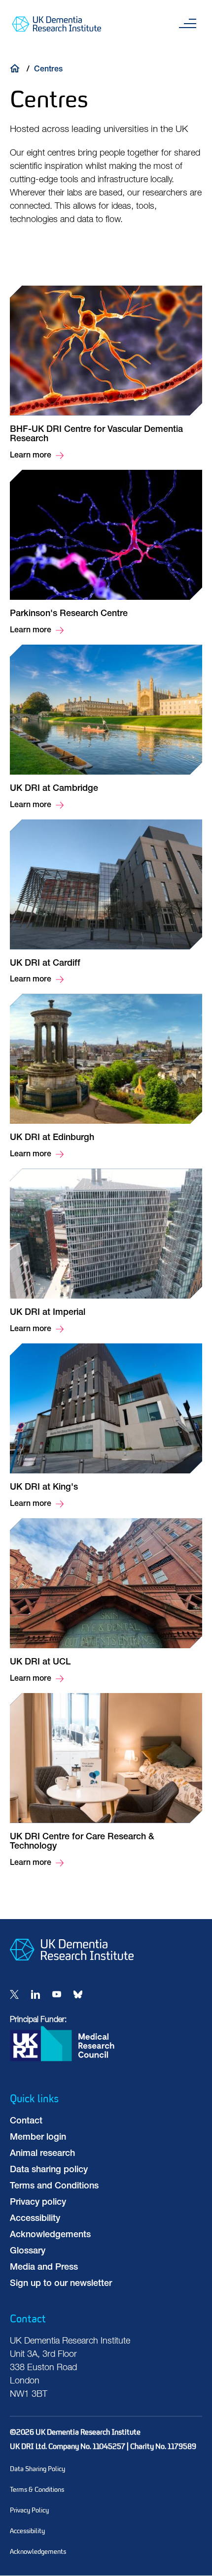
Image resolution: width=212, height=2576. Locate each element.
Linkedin (35, 1994)
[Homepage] (72, 1968)
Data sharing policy (49, 2170)
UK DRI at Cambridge (106, 728)
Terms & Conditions (37, 2490)
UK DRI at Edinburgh (106, 1077)
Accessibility (35, 2219)
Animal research (42, 2154)
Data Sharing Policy (37, 2469)
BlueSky (78, 1994)
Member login (38, 2138)
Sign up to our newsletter (61, 2284)
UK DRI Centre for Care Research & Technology (106, 1781)
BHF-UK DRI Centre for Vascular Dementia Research (106, 374)
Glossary (28, 2251)
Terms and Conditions (54, 2186)
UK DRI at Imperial (106, 1252)
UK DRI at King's (106, 1427)
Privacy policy (38, 2203)
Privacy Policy (29, 2510)
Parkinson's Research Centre (106, 553)
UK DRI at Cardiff (106, 903)
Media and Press (44, 2268)
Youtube (57, 1994)
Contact (26, 2121)
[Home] (17, 68)
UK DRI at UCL (106, 1602)
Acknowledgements (50, 2235)
